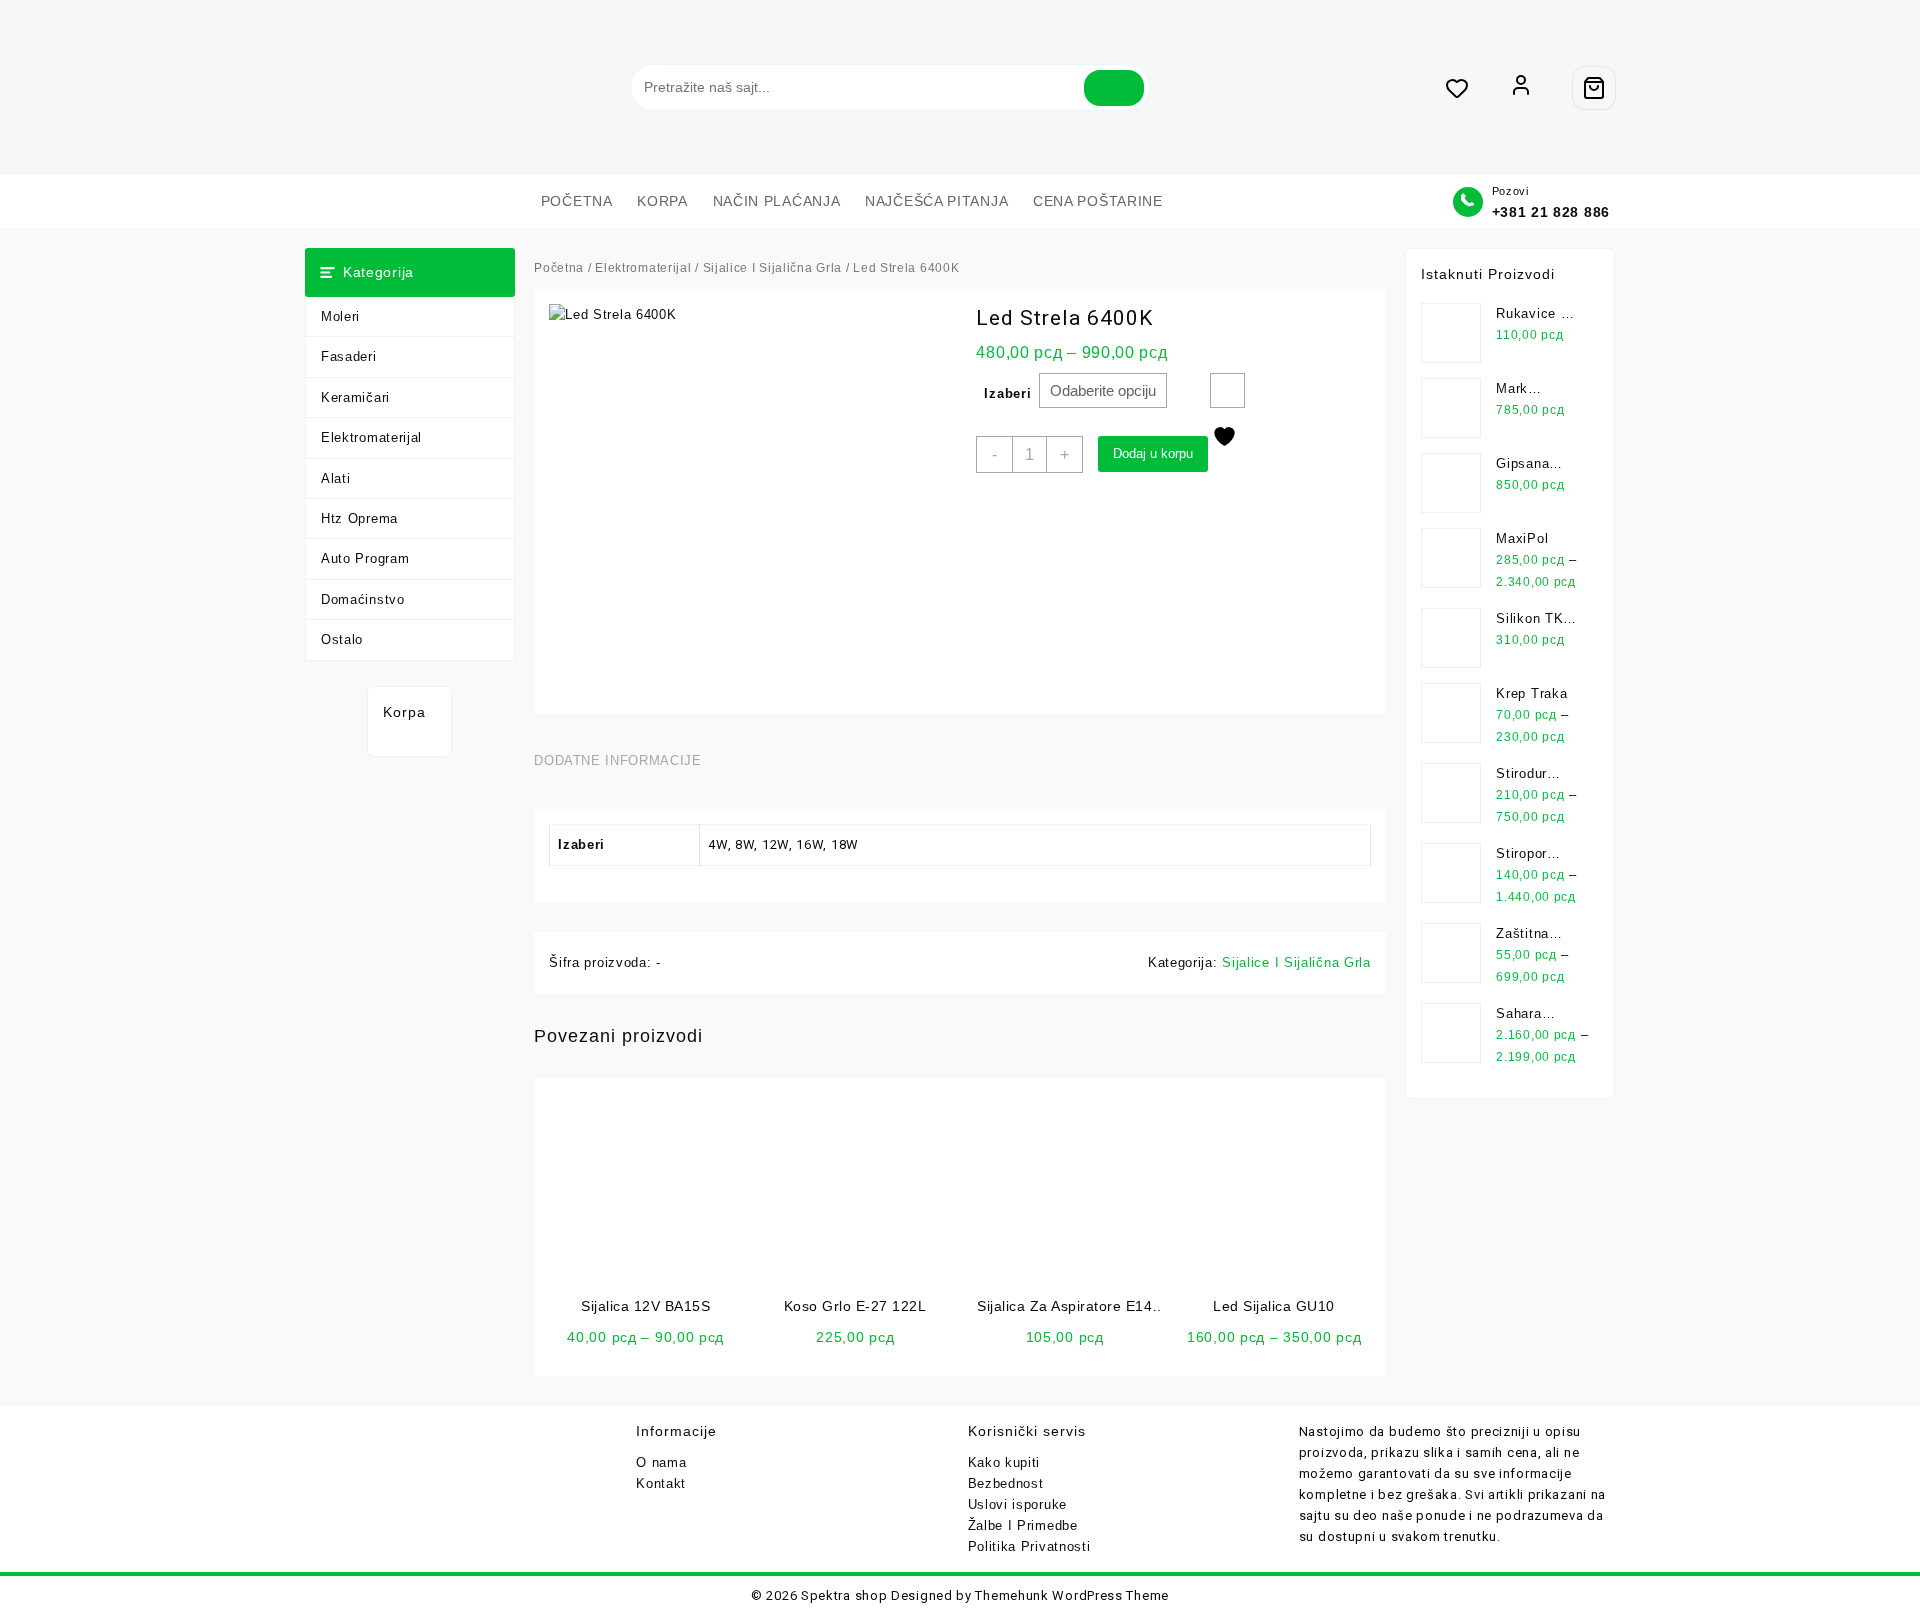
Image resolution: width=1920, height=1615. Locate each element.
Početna (559, 268)
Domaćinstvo (363, 599)
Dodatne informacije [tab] (617, 760)
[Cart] (1594, 88)
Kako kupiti (1004, 1462)
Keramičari (355, 397)
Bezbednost (1006, 1483)
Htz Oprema (359, 518)
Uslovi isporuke (1018, 1504)
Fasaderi (349, 356)
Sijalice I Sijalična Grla (773, 268)
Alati (336, 478)
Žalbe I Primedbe (1023, 1525)
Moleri (340, 316)
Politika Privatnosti (1029, 1546)
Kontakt (661, 1483)
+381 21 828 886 (1551, 212)
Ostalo (342, 639)
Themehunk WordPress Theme (1072, 1595)
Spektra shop (844, 1595)
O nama (661, 1462)
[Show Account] (1521, 88)
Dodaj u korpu (1153, 453)
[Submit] (1114, 88)
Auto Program (365, 558)
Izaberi (1007, 393)
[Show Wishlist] (1467, 88)
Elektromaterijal (371, 437)
